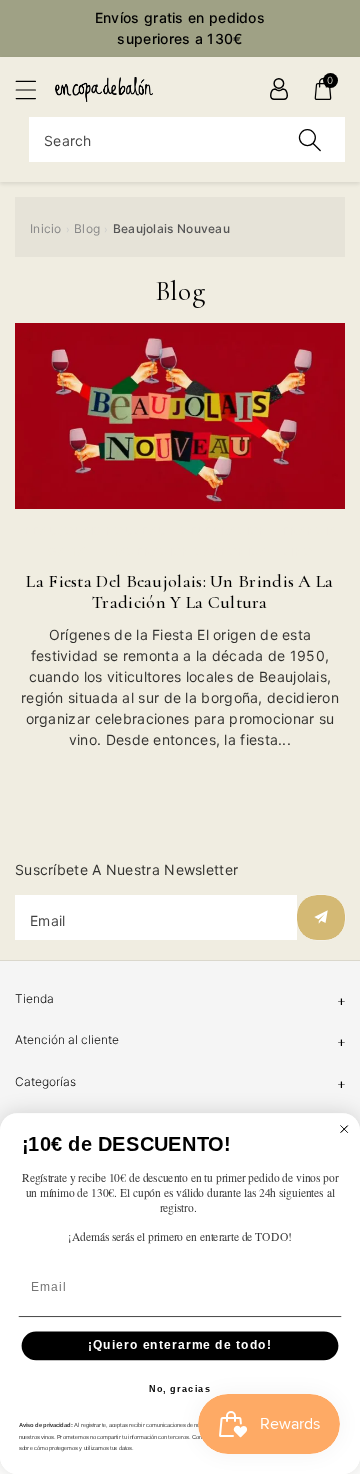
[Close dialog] (344, 1128)
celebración (223, 530)
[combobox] (187, 139)
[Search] (310, 139)
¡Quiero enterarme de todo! (180, 1345)
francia (309, 530)
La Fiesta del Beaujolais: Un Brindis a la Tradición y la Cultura (179, 592)
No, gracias (180, 1389)
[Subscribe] (321, 917)
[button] (35, 89)
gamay (70, 551)
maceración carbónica (187, 551)
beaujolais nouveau (95, 530)
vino (297, 551)
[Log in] (279, 89)
